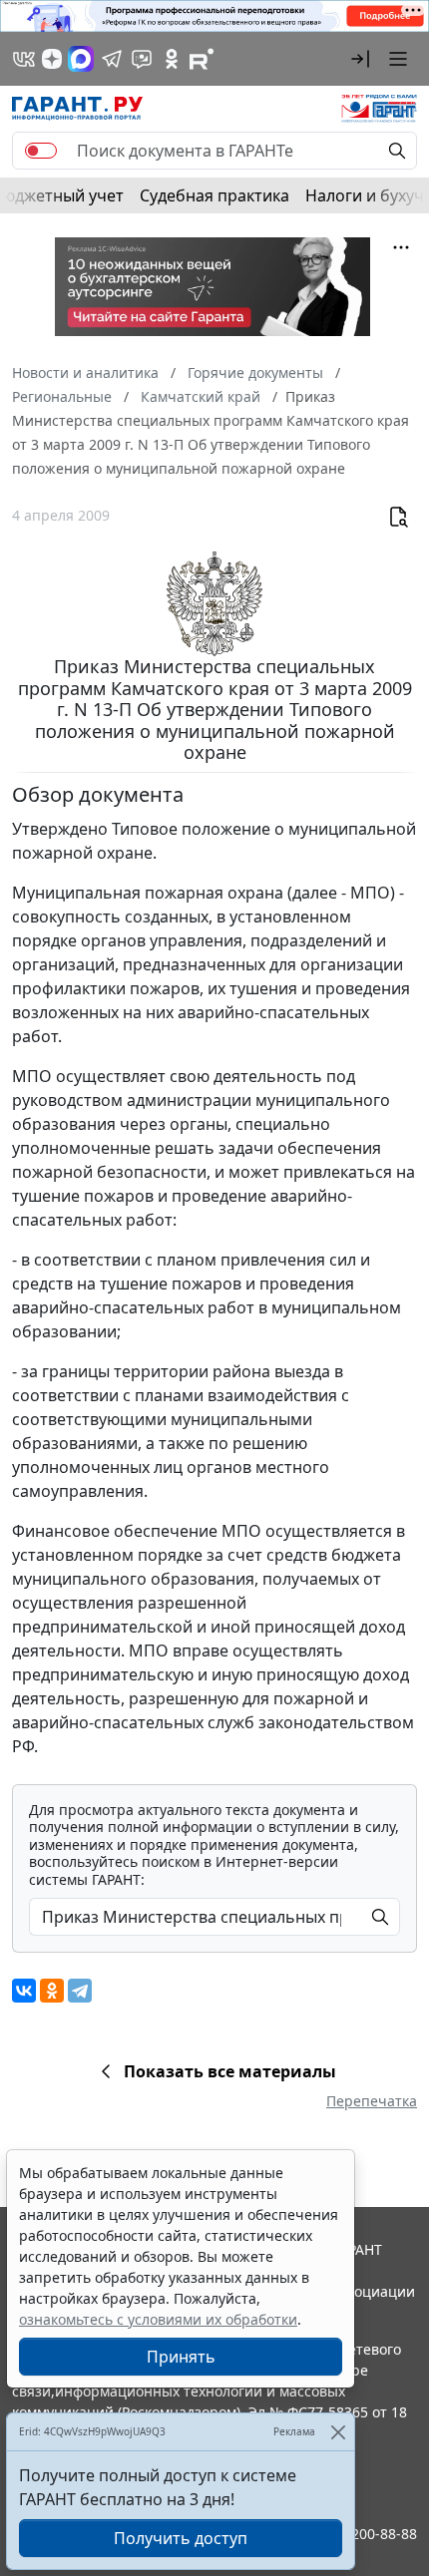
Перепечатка (372, 2101)
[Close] (338, 2432)
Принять (181, 2357)
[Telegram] (80, 1991)
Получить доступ (181, 2538)
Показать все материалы (230, 2071)
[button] (360, 59)
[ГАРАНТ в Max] (81, 59)
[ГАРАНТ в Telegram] (112, 59)
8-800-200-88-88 (363, 2534)
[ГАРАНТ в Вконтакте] (24, 59)
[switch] (41, 151)
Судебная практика (214, 195)
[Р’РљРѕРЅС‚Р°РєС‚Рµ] (24, 1991)
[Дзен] (52, 59)
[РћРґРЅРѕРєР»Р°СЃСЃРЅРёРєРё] (52, 1991)
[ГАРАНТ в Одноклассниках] (172, 59)
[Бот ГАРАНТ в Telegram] (142, 59)
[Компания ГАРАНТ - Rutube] (202, 59)
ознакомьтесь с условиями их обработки (158, 2319)
